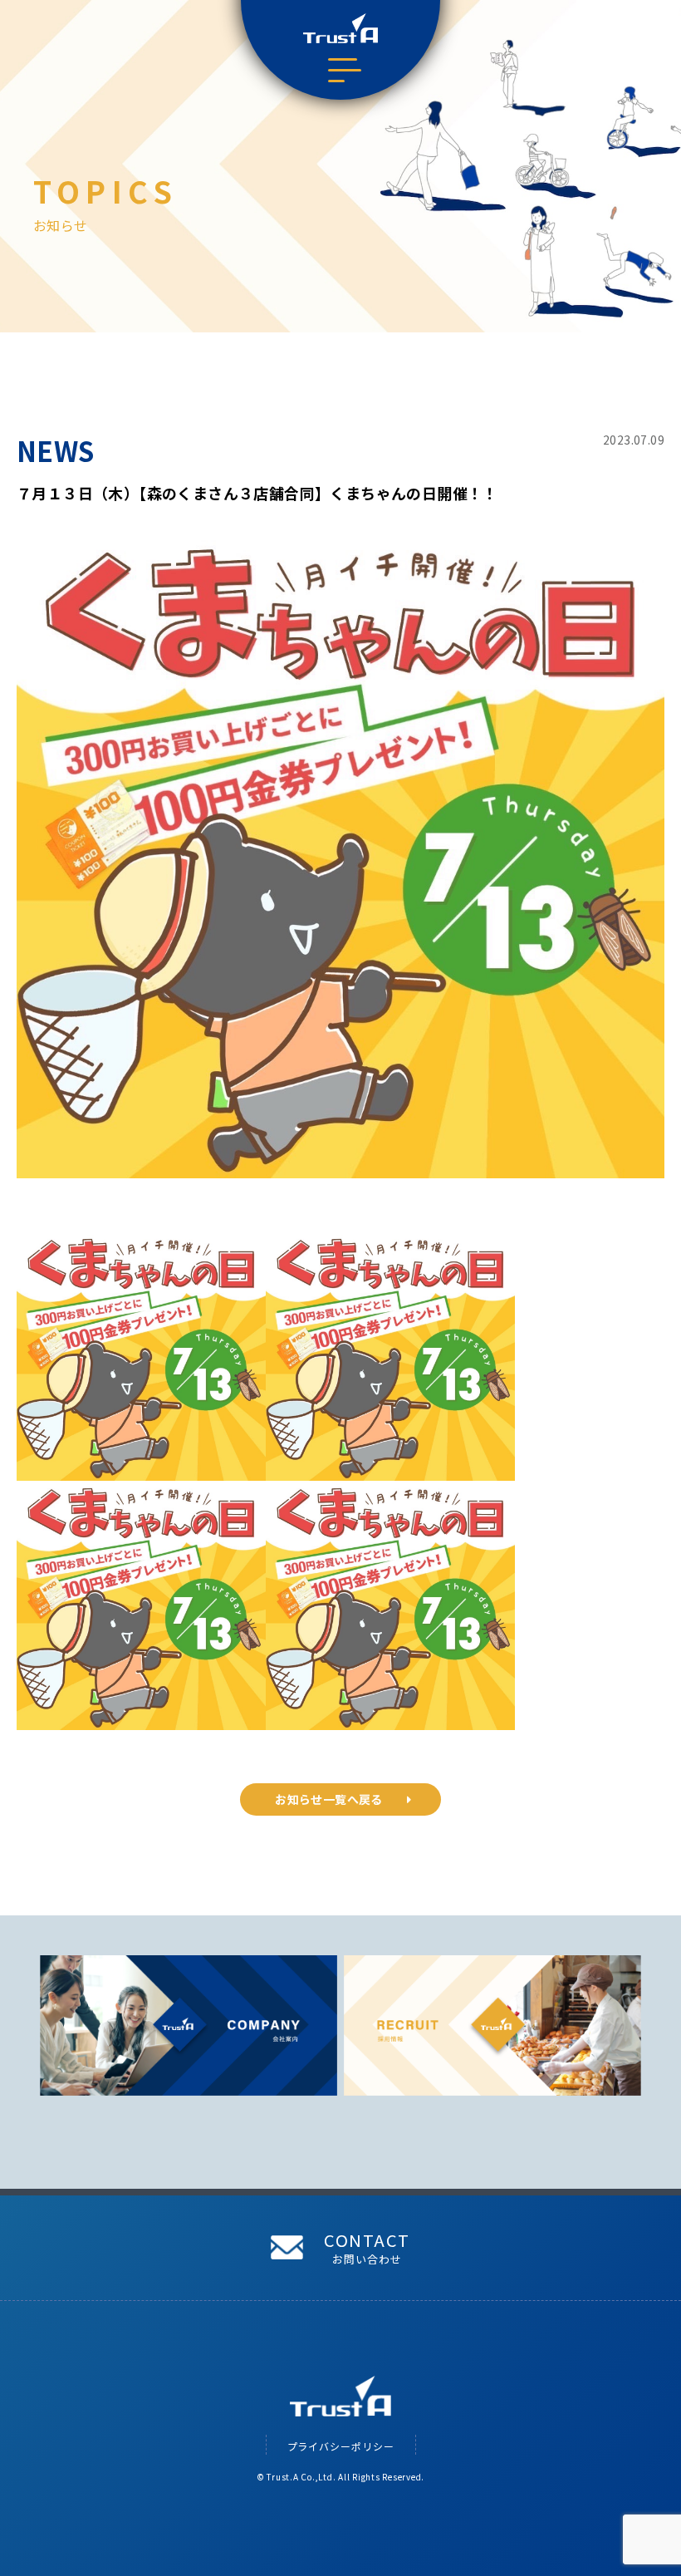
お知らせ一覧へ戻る (329, 1799)
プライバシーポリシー (341, 2446)
